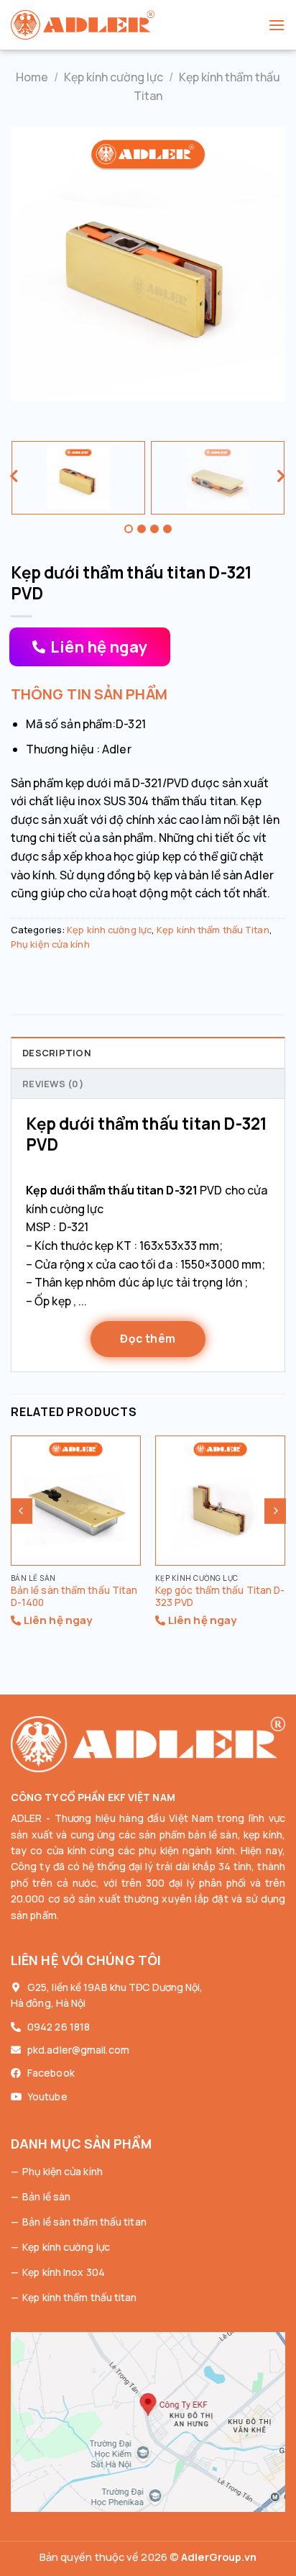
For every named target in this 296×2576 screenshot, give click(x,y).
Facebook (51, 2073)
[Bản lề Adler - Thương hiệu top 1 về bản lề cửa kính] (139, 25)
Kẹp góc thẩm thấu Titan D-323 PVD (220, 1597)
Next (281, 478)
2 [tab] (142, 529)
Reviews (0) (53, 1084)
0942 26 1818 (59, 2027)
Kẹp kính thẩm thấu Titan (213, 930)
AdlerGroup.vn (219, 2557)
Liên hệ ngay (98, 647)
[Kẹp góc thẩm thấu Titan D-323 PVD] (220, 1501)
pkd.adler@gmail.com (78, 2050)
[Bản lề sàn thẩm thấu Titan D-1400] (76, 1501)
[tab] (148, 1052)
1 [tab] (129, 529)
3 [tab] (154, 529)
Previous (14, 478)
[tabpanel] (78, 478)
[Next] (275, 1511)
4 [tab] (167, 529)
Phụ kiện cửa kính (50, 944)
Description (57, 1053)
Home (32, 77)
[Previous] (22, 1511)
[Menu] (277, 25)
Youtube (47, 2096)
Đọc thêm (148, 1338)
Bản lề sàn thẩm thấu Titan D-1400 (74, 1597)
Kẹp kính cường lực (114, 77)
